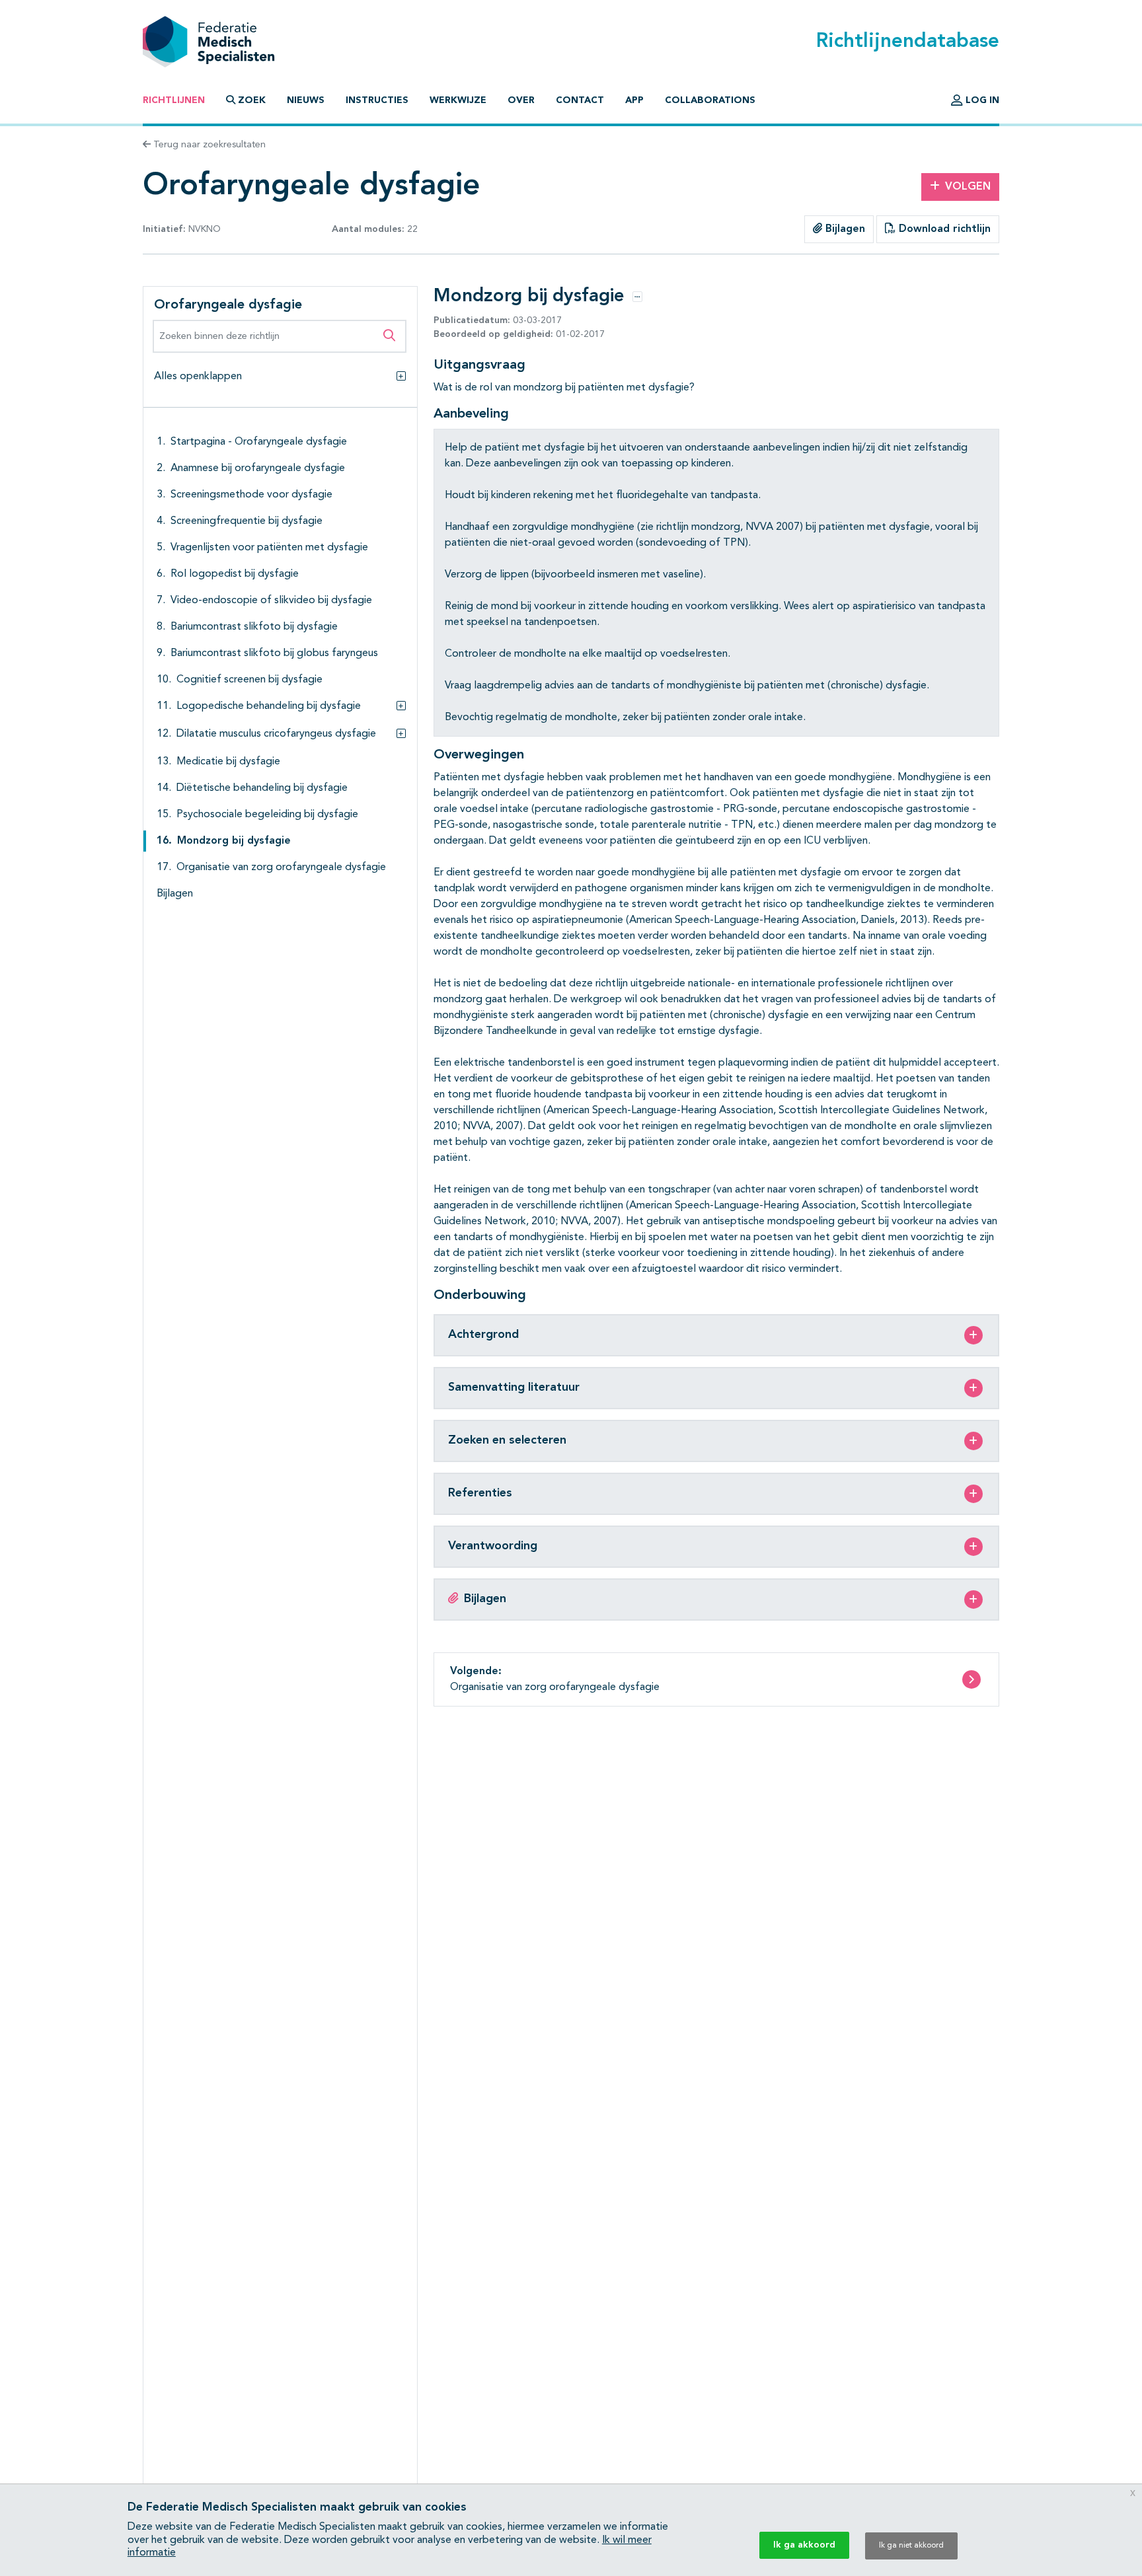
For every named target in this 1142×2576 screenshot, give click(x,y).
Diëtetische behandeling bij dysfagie (262, 788)
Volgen (968, 187)
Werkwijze (458, 100)
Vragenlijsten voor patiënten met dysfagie (269, 548)
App (634, 100)
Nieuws (306, 100)
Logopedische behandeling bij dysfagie (269, 706)
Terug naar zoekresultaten (208, 145)
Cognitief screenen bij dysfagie (249, 680)
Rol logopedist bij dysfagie (235, 574)
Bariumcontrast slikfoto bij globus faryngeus (274, 653)
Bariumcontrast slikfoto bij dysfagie (254, 627)
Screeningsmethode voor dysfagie (251, 495)
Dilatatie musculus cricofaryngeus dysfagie (276, 734)
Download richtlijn (943, 229)
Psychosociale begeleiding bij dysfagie (267, 815)
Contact (580, 100)
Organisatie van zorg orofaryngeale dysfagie (281, 867)
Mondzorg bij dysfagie (234, 841)
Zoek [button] (252, 100)
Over (521, 100)
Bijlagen (844, 229)
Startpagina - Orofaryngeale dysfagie (259, 442)
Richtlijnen (174, 100)
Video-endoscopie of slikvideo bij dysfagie (271, 601)
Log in (981, 100)
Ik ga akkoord (804, 2545)
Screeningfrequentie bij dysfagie (247, 521)
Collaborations (710, 100)
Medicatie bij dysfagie (228, 762)
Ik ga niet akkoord (911, 2546)
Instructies (377, 100)
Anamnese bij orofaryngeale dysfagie (258, 468)
